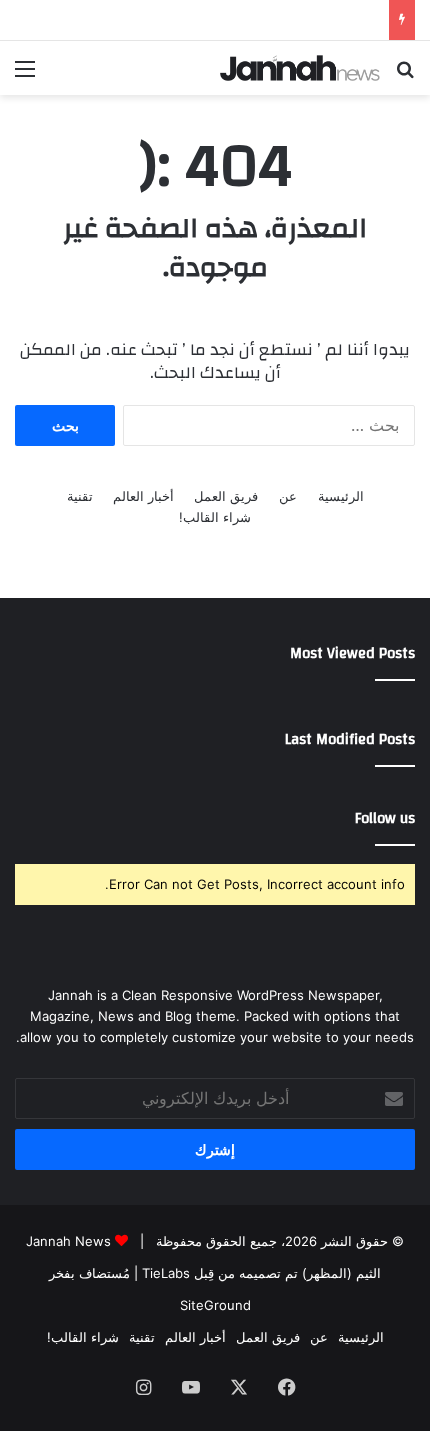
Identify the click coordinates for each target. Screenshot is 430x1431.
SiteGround (215, 1305)
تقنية (80, 496)
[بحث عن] (405, 75)
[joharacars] (300, 68)
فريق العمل (226, 496)
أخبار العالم (143, 496)
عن (288, 496)
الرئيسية (341, 496)
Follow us (385, 818)
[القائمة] (25, 75)
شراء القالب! (215, 517)
